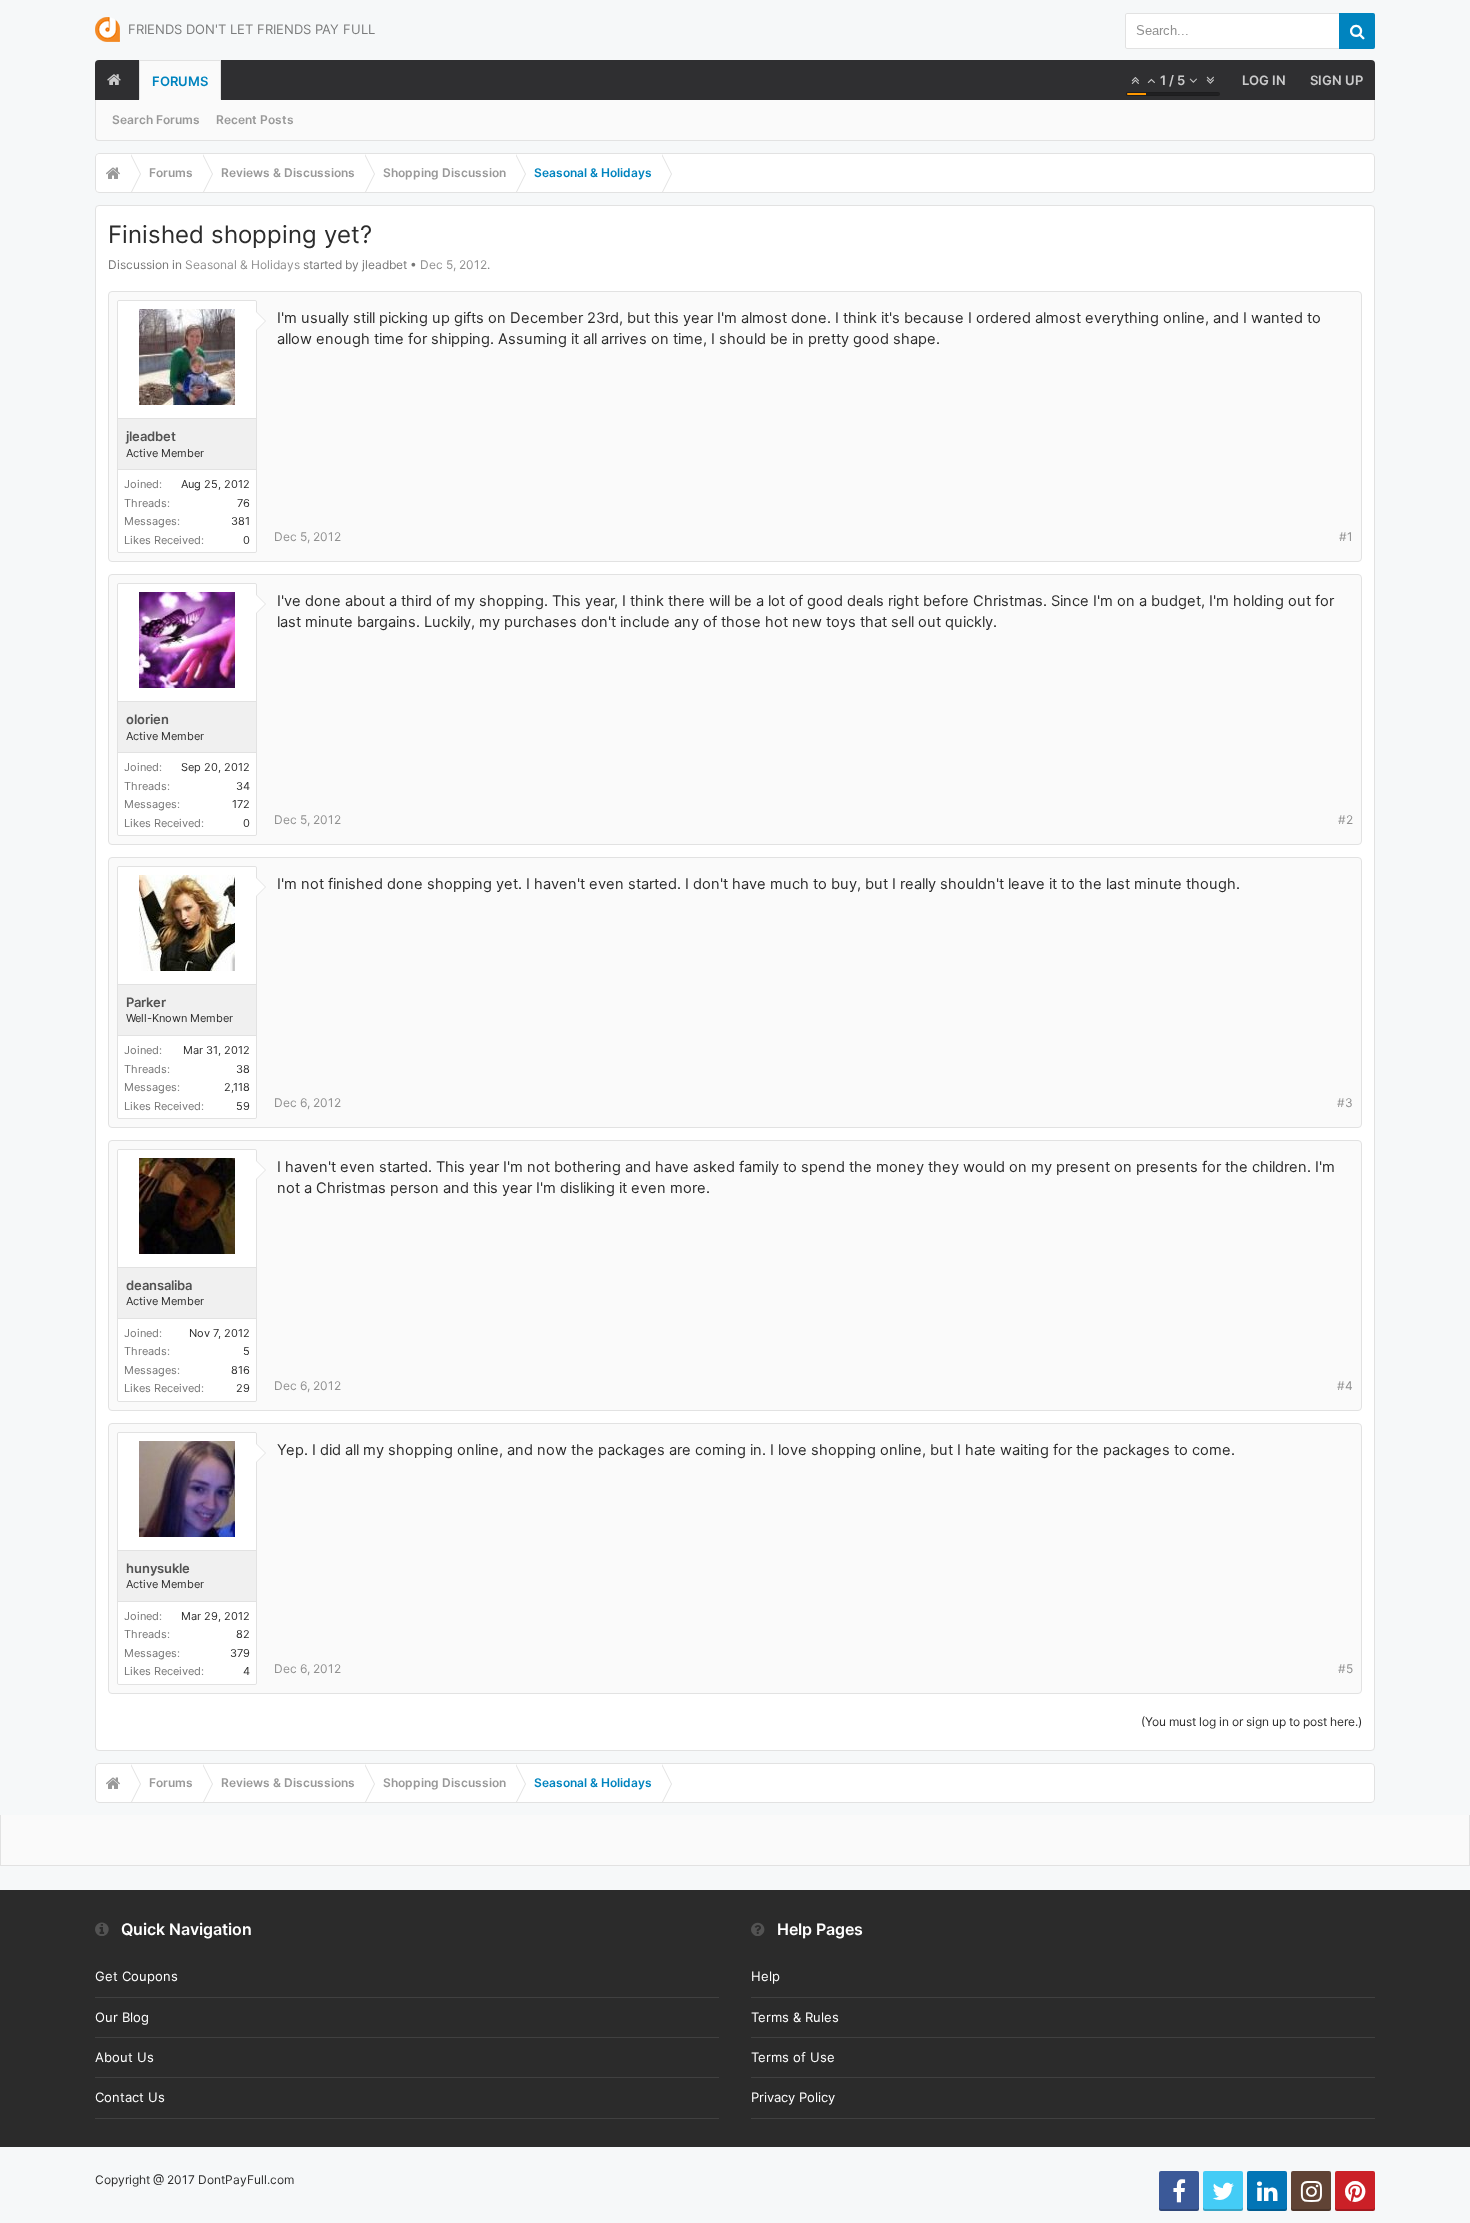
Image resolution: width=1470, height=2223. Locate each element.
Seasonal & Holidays (242, 264)
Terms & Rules (795, 2017)
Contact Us (130, 2097)
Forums (180, 81)
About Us (124, 2057)
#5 (1345, 1668)
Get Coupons (136, 1976)
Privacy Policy (793, 2097)
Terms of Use (793, 2057)
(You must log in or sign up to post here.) (1251, 1721)
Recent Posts (255, 119)
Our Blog (122, 2017)
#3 (1345, 1102)
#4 (1345, 1385)
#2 (1345, 819)
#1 (1346, 536)
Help (765, 1976)
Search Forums (156, 119)
